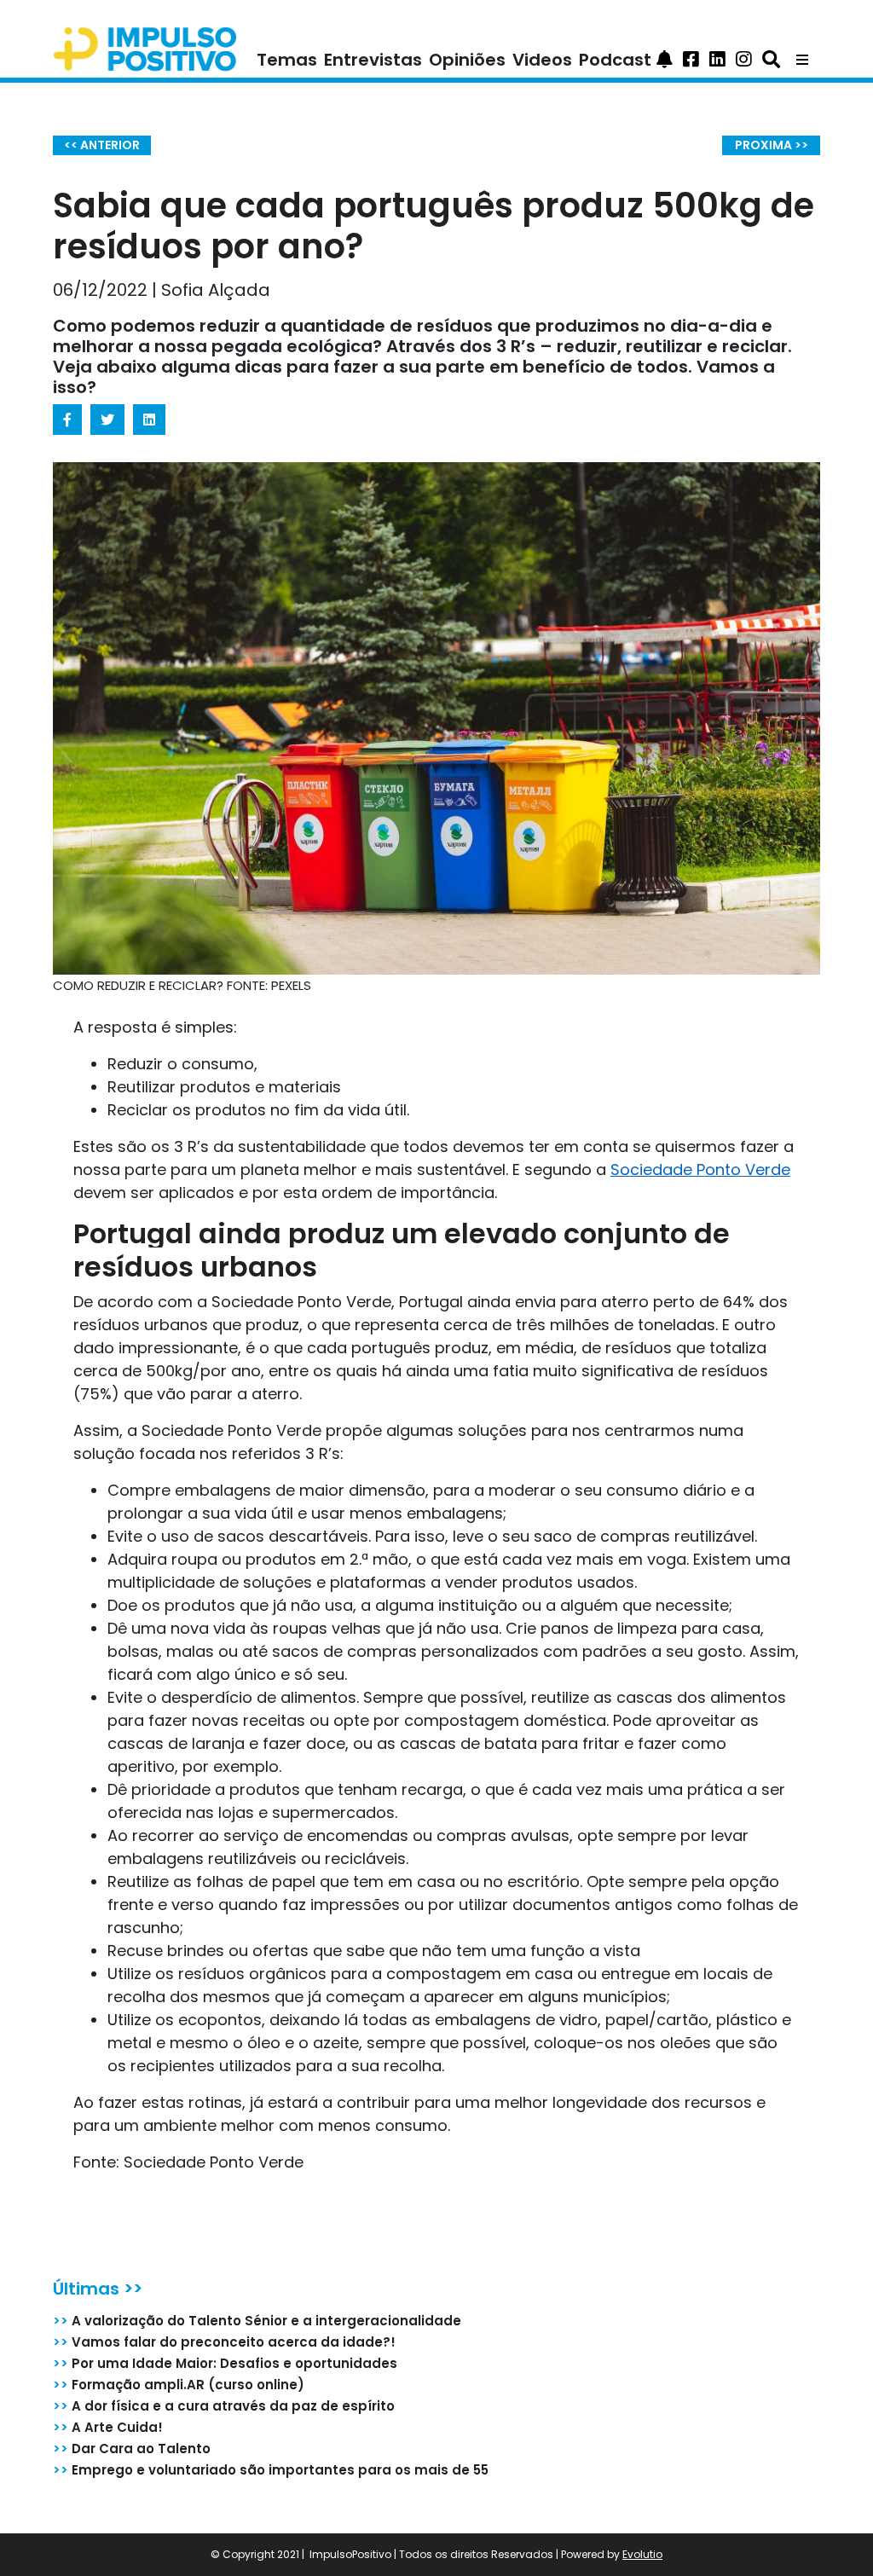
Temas (287, 60)
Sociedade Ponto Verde (700, 1169)
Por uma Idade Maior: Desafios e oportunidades (225, 2363)
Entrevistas (373, 60)
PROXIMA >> (772, 145)
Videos (542, 60)
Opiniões (467, 60)
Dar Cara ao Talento (132, 2449)
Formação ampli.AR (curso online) (179, 2385)
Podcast (615, 60)
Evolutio (642, 2554)
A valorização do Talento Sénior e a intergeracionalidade (257, 2321)
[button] (665, 60)
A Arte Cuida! (108, 2427)
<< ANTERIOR (102, 145)
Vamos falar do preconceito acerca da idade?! (224, 2342)
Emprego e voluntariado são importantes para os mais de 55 (271, 2470)
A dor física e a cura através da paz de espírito (224, 2406)
